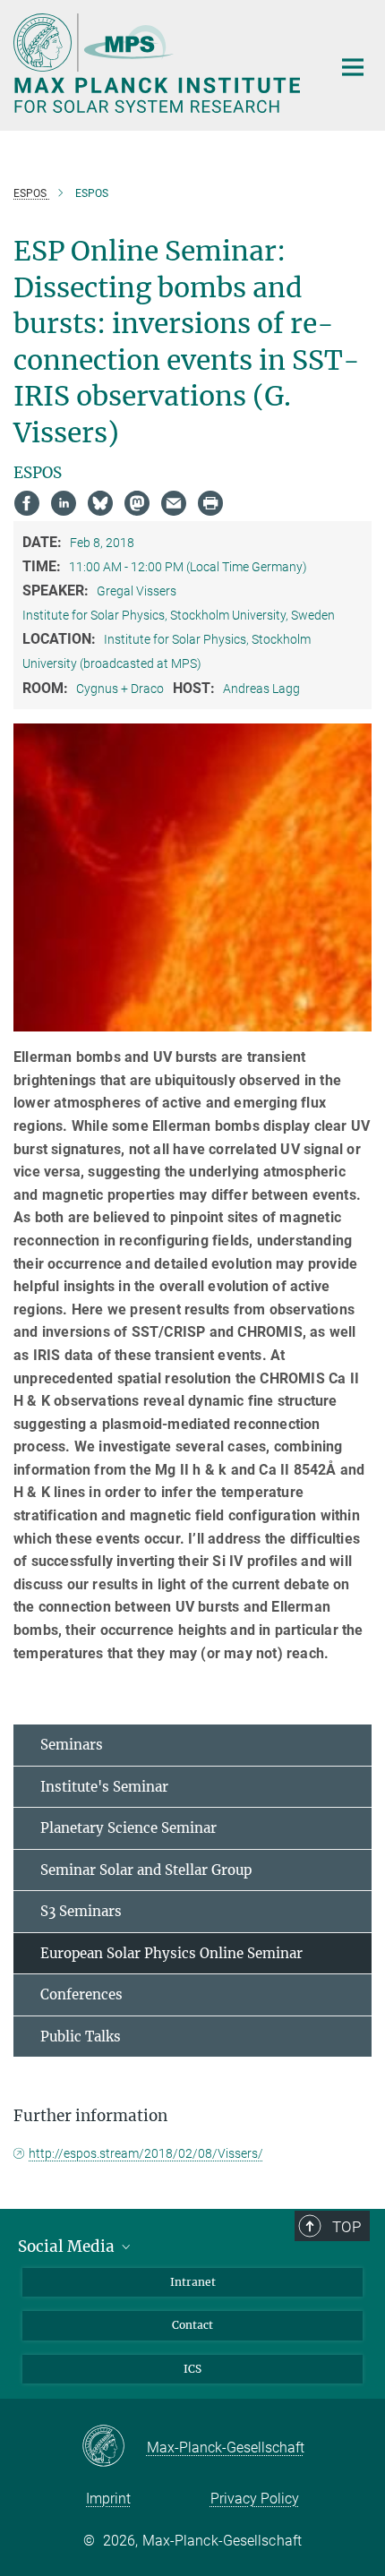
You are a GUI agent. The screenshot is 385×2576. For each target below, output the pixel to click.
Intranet (193, 2282)
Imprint (108, 2499)
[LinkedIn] (64, 503)
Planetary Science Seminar (128, 1828)
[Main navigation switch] (353, 67)
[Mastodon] (137, 503)
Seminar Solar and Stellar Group (146, 1870)
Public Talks (81, 2037)
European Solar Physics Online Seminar (171, 1953)
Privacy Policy (255, 2499)
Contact (192, 2325)
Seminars (72, 1745)
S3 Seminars (81, 1911)
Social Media (68, 2247)
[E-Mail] (174, 503)
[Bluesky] (100, 503)
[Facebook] (27, 503)
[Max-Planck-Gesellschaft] (114, 2447)
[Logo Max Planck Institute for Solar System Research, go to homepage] (159, 63)
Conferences (81, 1994)
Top (346, 2227)
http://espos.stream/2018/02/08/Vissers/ (146, 2153)
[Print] (210, 503)
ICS (192, 2369)
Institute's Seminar (104, 1787)
